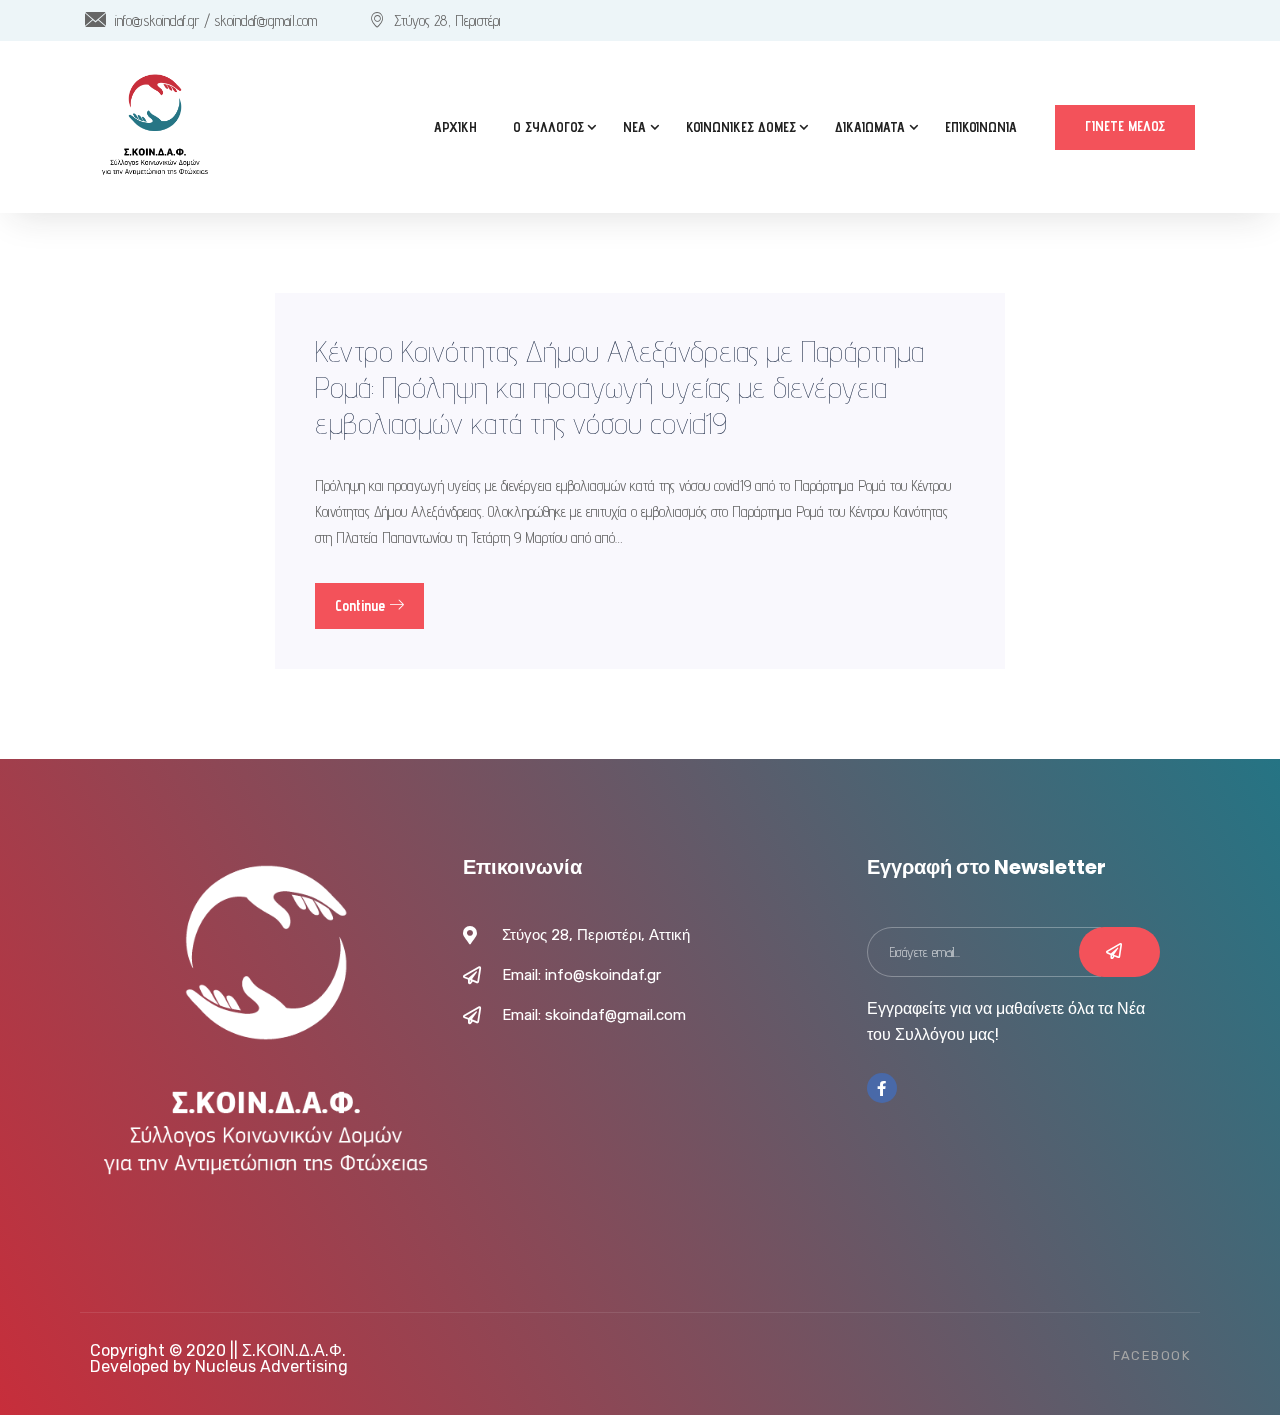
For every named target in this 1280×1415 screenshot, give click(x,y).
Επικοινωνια (981, 127)
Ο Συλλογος (548, 127)
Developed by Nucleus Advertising (219, 1366)
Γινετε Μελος (1125, 126)
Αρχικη (455, 127)
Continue (362, 605)
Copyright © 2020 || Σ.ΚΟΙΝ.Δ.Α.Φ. (218, 1350)
